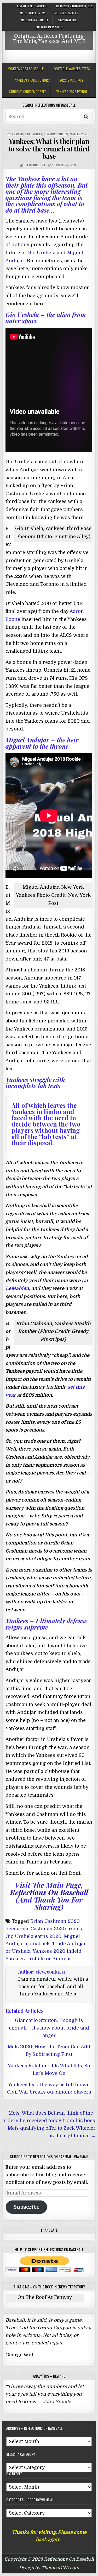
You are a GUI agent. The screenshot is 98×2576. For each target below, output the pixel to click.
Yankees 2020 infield (57, 1951)
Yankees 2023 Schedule (26, 69)
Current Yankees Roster (28, 91)
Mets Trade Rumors (33, 13)
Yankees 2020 (79, 134)
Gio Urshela (34, 134)
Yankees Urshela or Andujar (38, 1959)
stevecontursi (34, 165)
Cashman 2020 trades (56, 1929)
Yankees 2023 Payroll (73, 91)
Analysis (18, 134)
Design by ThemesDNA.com (49, 2568)
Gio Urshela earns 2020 (33, 1936)
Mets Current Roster (35, 20)
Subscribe (26, 2207)
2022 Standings (68, 20)
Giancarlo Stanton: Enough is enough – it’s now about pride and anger (49, 2028)
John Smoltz (57, 2402)
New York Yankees (56, 134)
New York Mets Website (32, 6)
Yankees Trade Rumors (32, 80)
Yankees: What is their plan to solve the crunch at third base (49, 149)
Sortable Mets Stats (49, 27)
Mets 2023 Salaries (66, 13)
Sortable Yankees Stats (72, 69)
